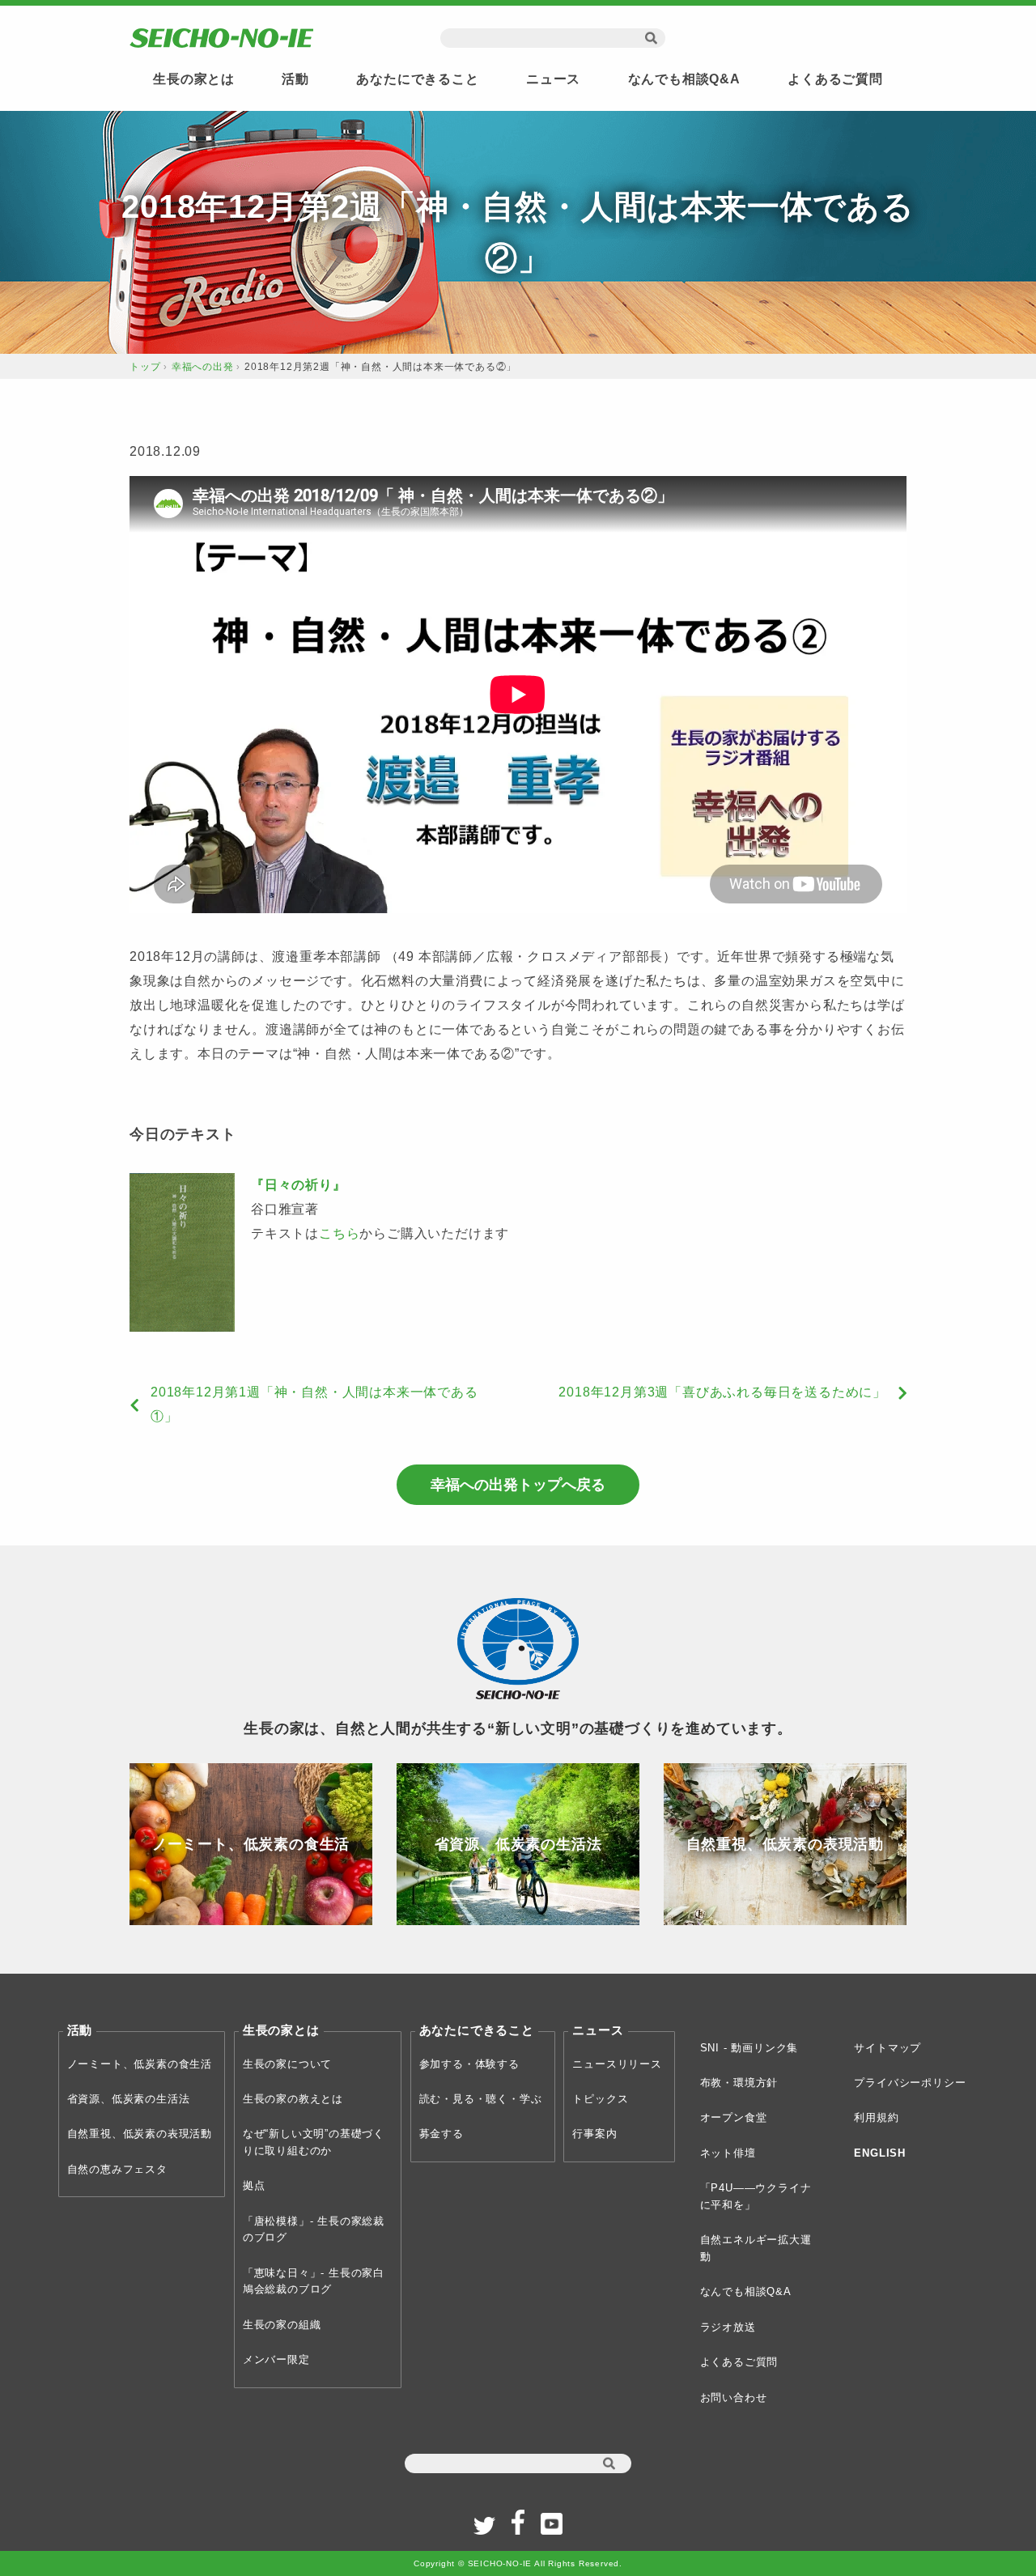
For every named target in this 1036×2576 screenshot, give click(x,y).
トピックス (600, 2099)
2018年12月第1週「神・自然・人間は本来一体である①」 (314, 1404)
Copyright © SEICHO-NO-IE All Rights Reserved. (518, 2563)
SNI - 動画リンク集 (749, 2048)
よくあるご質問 (835, 79)
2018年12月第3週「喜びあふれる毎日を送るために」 (722, 1392)
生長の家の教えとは (293, 2099)
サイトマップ (887, 2048)
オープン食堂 (734, 2117)
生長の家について (287, 2064)
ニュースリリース (617, 2064)
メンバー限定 (276, 2359)
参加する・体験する (469, 2064)
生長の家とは (194, 79)
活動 (295, 79)
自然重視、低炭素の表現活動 (140, 2134)
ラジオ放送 (728, 2327)
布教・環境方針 (739, 2083)
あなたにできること (417, 79)
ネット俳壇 (728, 2153)
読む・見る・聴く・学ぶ (481, 2099)
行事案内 (594, 2134)
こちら (339, 1233)
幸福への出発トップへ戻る (518, 1485)
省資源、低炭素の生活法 (129, 2099)
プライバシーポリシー (910, 2083)
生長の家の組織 (282, 2325)
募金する (442, 2134)
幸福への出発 (203, 367)
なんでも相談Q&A (684, 79)
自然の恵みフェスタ (117, 2169)
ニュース (553, 79)
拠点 (254, 2185)
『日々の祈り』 (299, 1185)
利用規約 (876, 2117)
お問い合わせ (734, 2397)
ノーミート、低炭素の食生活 (140, 2064)
